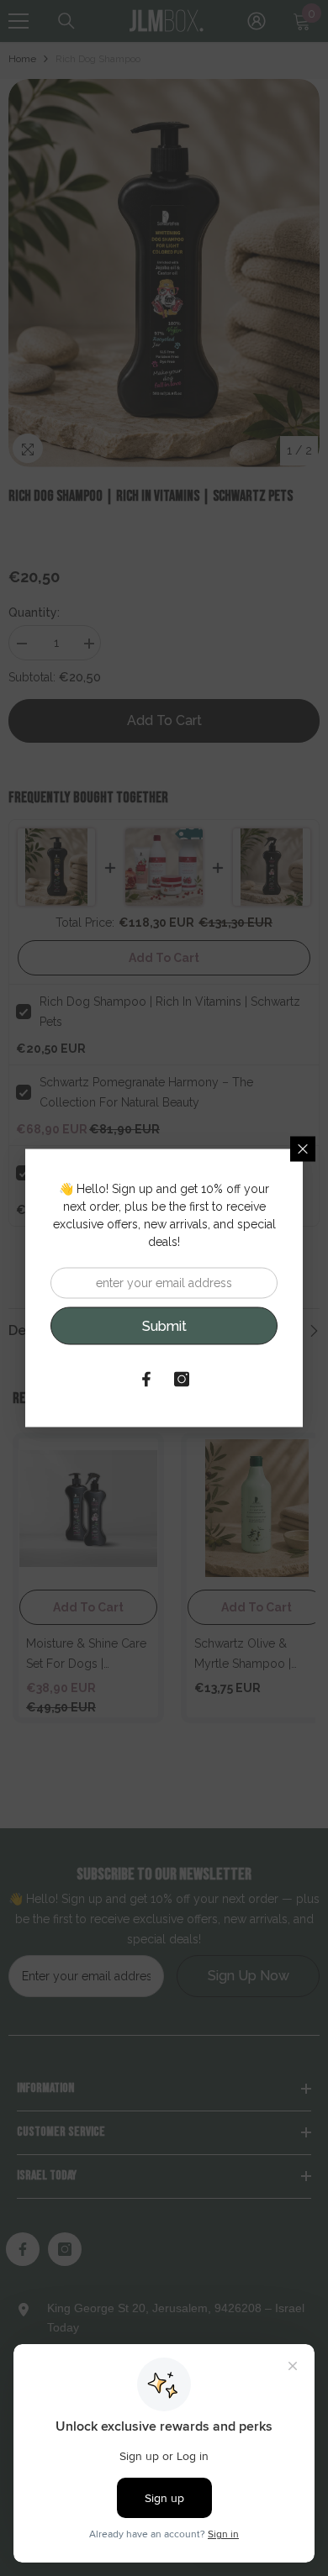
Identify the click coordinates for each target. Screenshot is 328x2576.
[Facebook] (146, 1380)
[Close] (303, 1149)
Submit (164, 1325)
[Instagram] (182, 1380)
